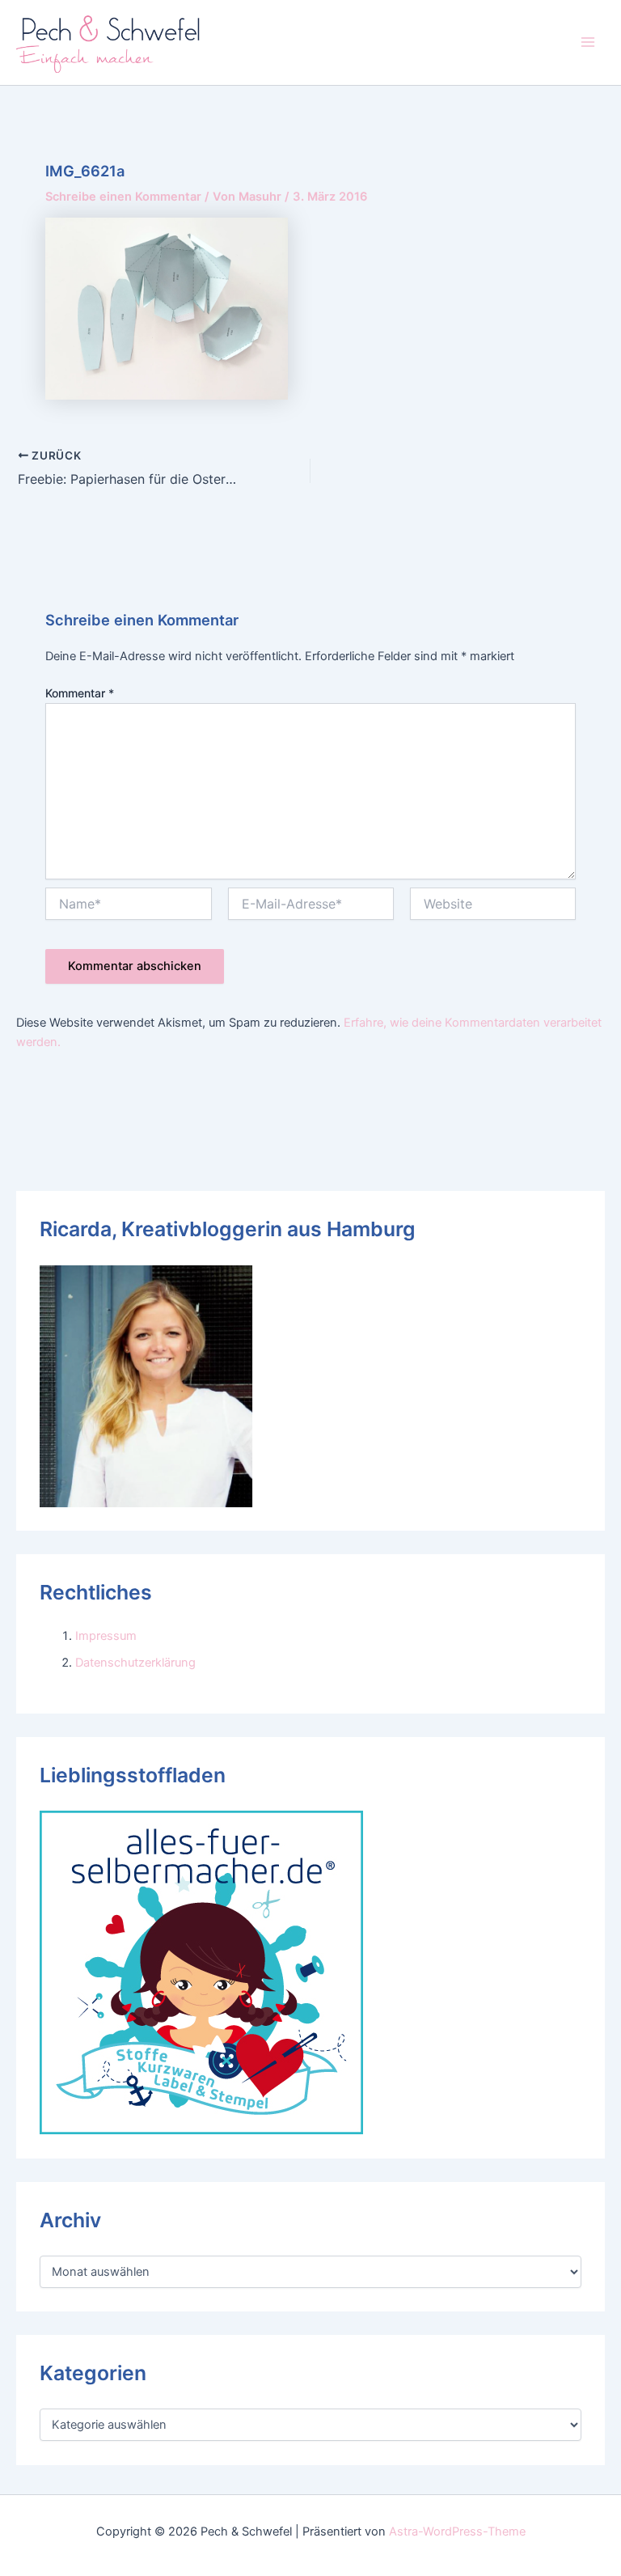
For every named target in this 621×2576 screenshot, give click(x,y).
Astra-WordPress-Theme (457, 2532)
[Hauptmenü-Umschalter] (588, 42)
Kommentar (80, 693)
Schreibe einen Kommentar (123, 197)
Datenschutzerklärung (135, 1663)
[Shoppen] (201, 1972)
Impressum (106, 1636)
